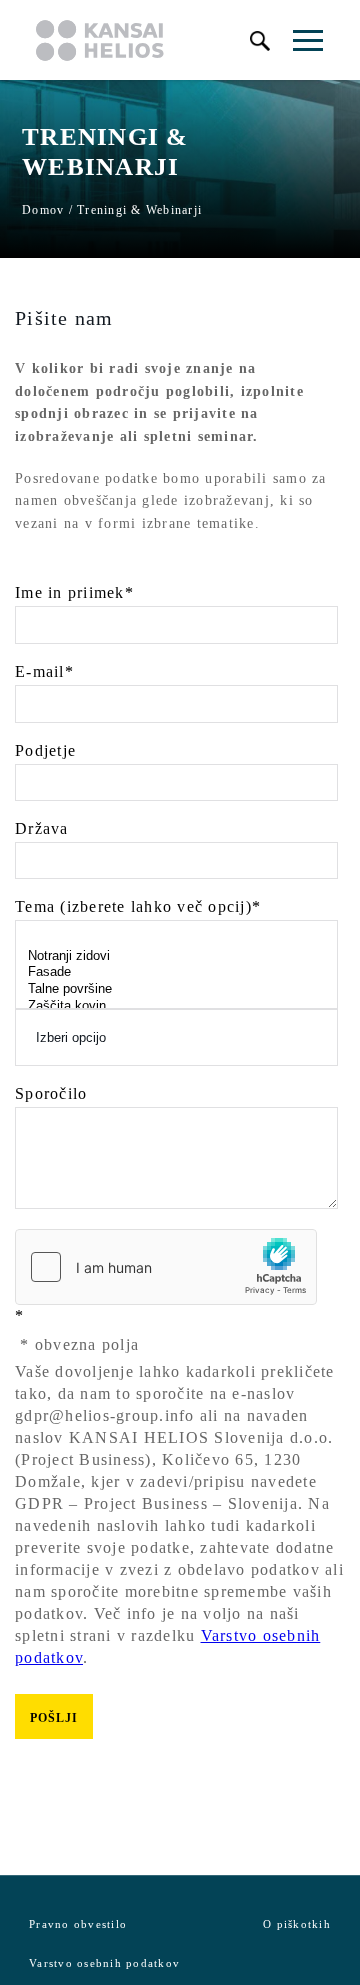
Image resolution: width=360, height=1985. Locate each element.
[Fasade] (176, 972)
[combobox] (176, 1037)
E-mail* (44, 672)
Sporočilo (51, 1094)
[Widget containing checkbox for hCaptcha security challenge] (166, 1267)
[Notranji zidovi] (176, 956)
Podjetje (45, 751)
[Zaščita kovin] (176, 1006)
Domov (43, 210)
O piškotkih (297, 1924)
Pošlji (54, 1718)
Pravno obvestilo (78, 1924)
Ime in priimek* (74, 593)
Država (42, 829)
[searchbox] (176, 1037)
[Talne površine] (176, 989)
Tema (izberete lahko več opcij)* (138, 907)
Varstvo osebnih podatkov (104, 1963)
